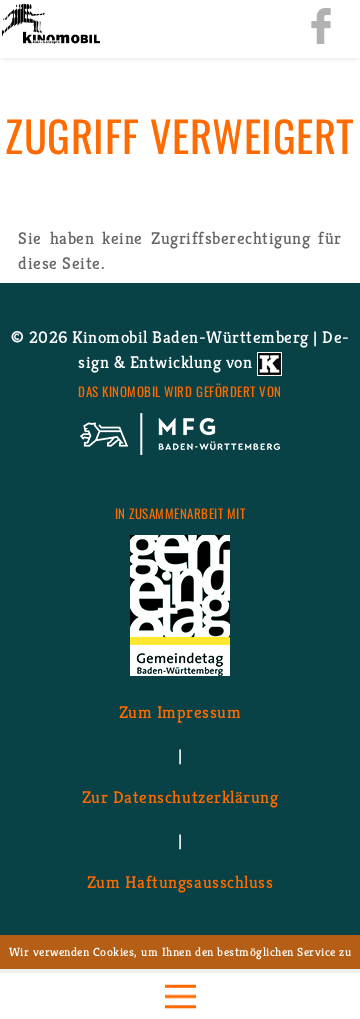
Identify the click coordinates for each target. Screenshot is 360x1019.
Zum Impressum (180, 712)
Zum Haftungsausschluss (180, 882)
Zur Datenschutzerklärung (180, 797)
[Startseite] (50, 25)
